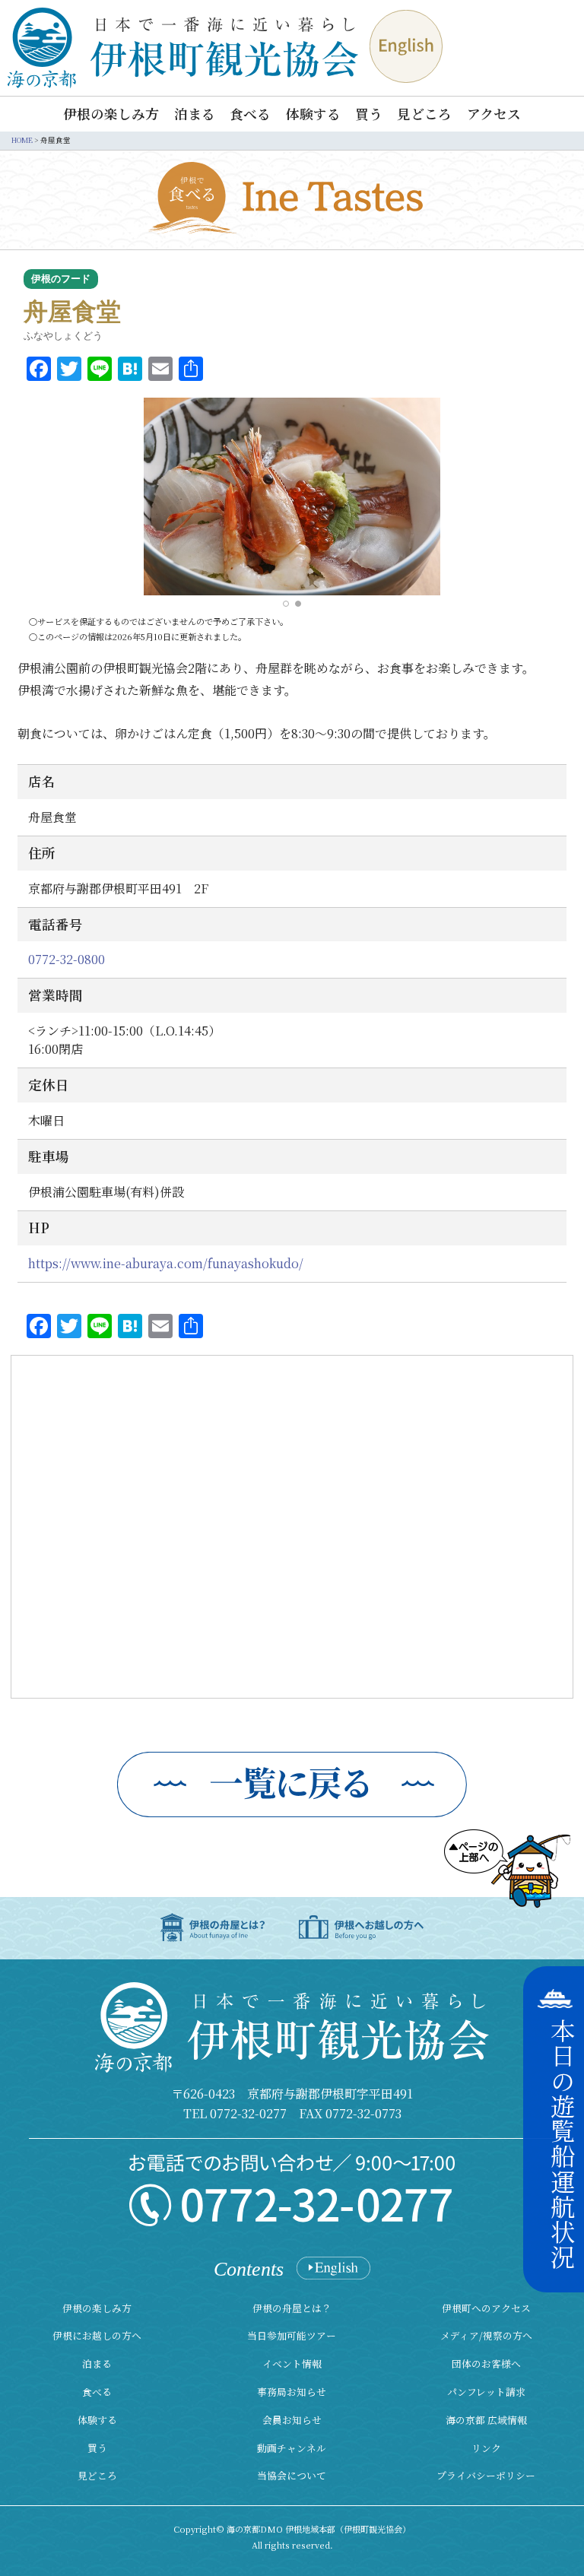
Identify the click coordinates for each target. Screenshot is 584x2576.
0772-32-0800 (67, 959)
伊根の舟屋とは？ (292, 2308)
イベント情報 (292, 2363)
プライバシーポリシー (486, 2475)
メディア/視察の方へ (486, 2335)
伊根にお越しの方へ (97, 2335)
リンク (486, 2448)
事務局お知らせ (292, 2392)
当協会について (292, 2475)
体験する (313, 114)
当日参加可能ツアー (292, 2335)
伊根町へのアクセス (486, 2308)
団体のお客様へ (486, 2363)
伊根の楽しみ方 (111, 114)
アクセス (494, 114)
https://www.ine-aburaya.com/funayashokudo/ (166, 1263)
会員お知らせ (292, 2420)
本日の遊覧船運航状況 (563, 2144)
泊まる (195, 114)
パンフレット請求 (486, 2392)
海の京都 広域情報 (486, 2420)
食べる (250, 114)
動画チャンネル (292, 2448)
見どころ (424, 114)
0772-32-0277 (248, 2113)
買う (369, 114)
